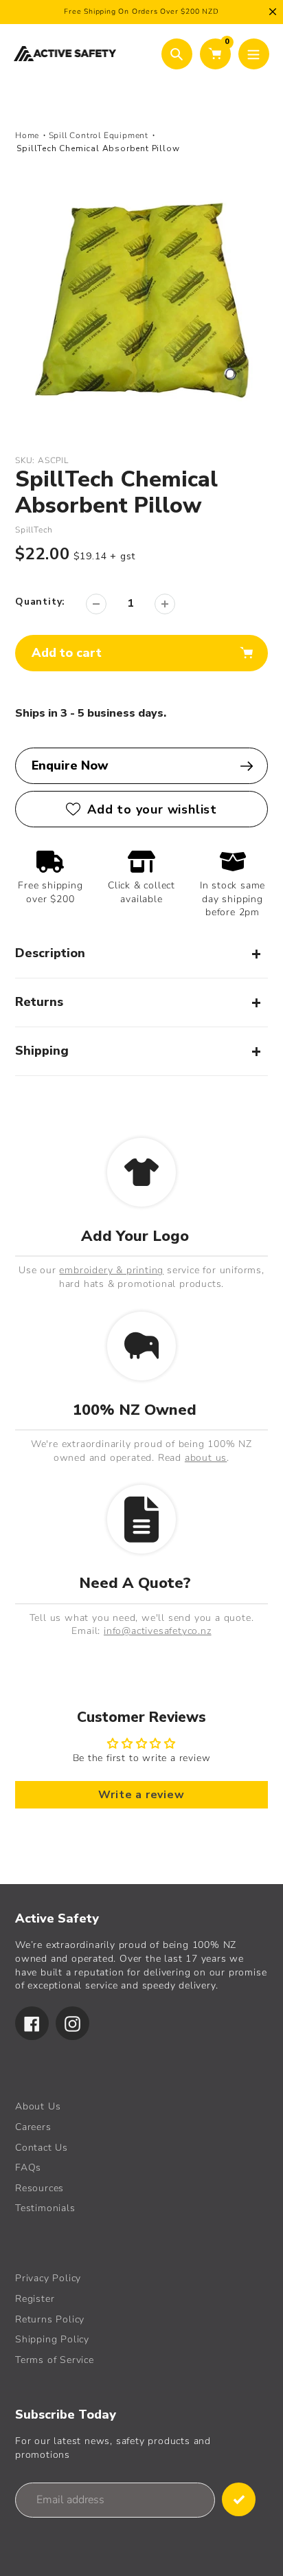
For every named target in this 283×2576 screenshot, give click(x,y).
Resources (39, 2188)
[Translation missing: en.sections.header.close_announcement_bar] (273, 12)
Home (27, 135)
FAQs (28, 2168)
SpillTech (34, 530)
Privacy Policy (48, 2278)
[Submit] (239, 2499)
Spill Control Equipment (99, 135)
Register (35, 2299)
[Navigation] (254, 54)
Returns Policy (50, 2319)
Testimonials (45, 2208)
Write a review (141, 1795)
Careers (33, 2127)
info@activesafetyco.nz (158, 1631)
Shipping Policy (52, 2339)
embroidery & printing (111, 1270)
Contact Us (42, 2148)
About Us (38, 2106)
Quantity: (40, 602)
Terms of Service (55, 2360)
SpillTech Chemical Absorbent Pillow (98, 148)
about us (206, 1458)
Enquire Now (70, 765)
